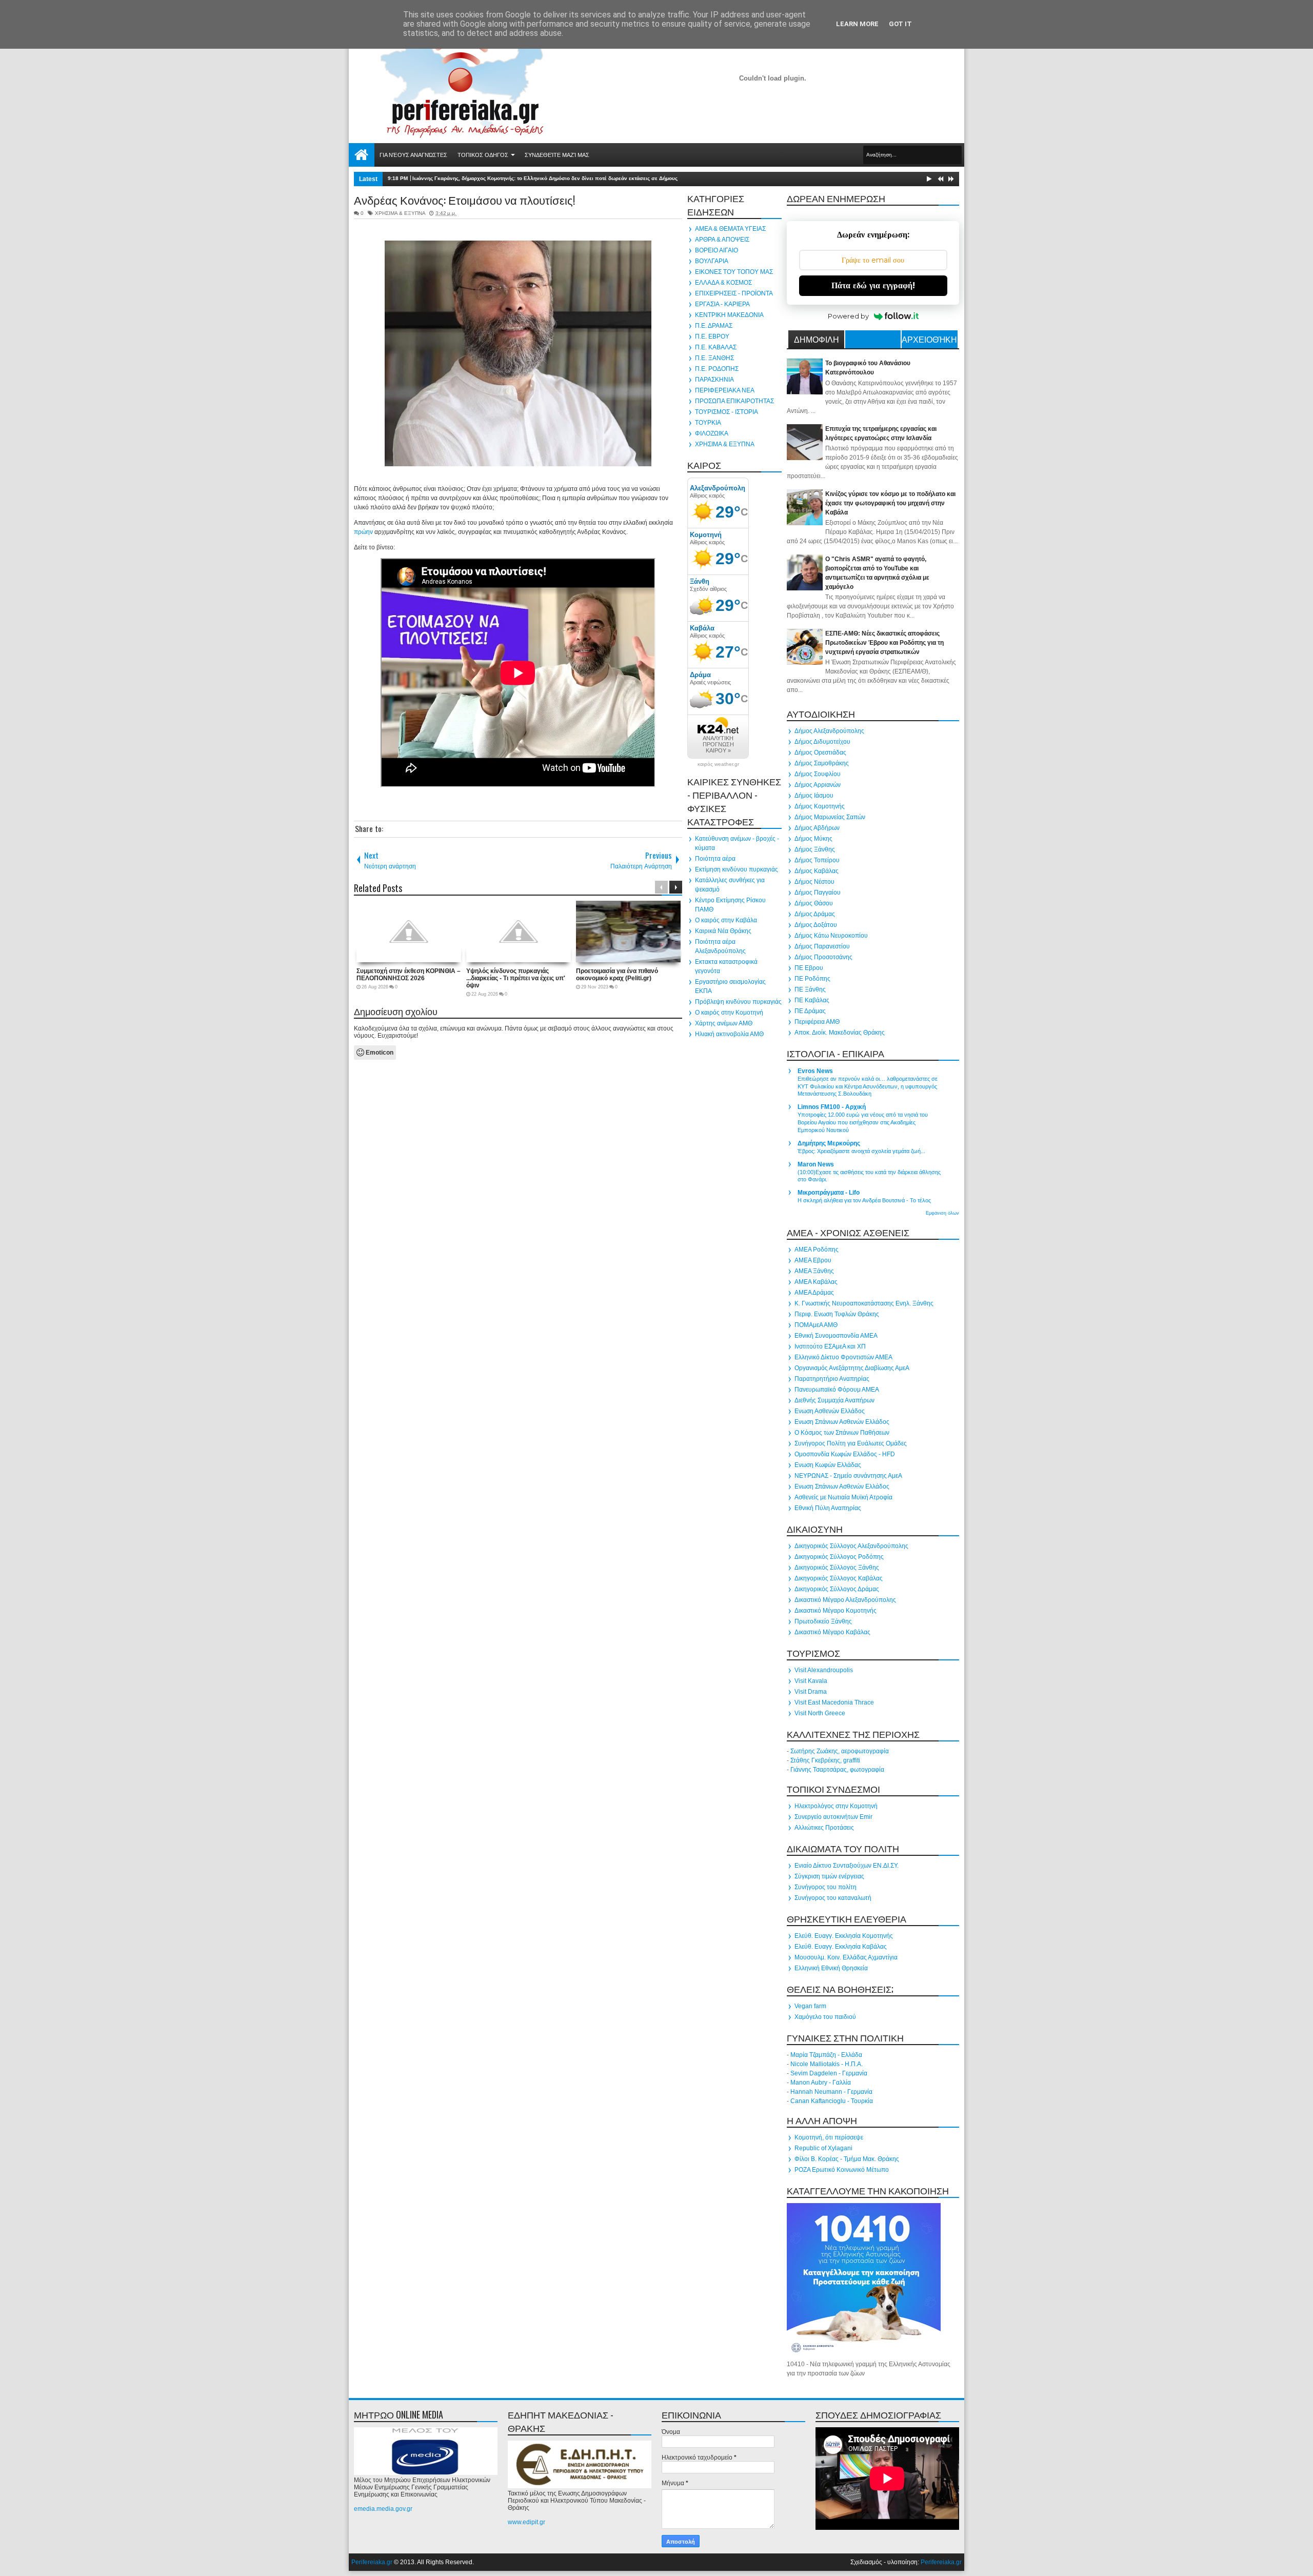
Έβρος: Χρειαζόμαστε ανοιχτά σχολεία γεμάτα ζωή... (861, 1151)
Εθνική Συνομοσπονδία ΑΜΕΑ (836, 1336)
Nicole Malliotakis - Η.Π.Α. (827, 2064)
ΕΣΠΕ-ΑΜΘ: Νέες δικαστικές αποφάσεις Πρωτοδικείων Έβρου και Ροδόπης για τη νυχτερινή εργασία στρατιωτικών (884, 643)
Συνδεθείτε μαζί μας (557, 155)
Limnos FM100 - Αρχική (832, 1107)
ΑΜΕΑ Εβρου (813, 1260)
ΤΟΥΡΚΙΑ (708, 423)
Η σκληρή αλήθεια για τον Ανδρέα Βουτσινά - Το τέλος (864, 1200)
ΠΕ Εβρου (809, 968)
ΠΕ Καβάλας (812, 1000)
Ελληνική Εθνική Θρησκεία (831, 1968)
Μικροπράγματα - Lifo (829, 1193)
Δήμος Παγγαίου (818, 893)
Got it (900, 24)
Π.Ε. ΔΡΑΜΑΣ (714, 326)
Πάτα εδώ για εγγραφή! (873, 285)
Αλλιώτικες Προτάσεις (824, 1828)
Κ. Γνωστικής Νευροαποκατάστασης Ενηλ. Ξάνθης (864, 1303)
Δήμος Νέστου (814, 882)
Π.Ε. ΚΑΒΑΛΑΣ (716, 347)
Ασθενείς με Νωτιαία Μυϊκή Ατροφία (843, 1497)
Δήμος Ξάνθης (815, 849)
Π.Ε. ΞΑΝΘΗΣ (714, 358)
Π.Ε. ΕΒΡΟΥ (712, 336)
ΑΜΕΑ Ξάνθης (814, 1271)
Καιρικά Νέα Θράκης (723, 931)
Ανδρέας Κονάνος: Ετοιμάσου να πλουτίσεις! (464, 200)
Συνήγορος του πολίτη (825, 1887)
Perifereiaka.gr (372, 2562)
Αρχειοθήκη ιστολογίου (929, 341)
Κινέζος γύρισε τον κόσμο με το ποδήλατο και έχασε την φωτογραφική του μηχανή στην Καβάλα (890, 503)
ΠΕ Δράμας (810, 1011)
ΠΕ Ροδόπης (812, 979)
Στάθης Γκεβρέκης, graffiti (825, 1760)
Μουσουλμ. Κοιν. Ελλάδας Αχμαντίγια (846, 1957)
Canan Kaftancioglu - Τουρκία (832, 2101)
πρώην (363, 532)
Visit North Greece (820, 1713)
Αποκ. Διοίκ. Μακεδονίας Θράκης (840, 1033)
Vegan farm (810, 2006)
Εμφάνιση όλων (942, 1213)
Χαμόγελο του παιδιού (825, 2017)
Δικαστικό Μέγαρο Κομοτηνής (835, 1611)
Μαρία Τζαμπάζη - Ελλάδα (826, 2055)
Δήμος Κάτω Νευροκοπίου (831, 936)
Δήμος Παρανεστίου (822, 946)
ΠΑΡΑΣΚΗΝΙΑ (714, 380)
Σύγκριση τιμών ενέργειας (829, 1876)
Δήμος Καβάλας (817, 871)
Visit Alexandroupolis (824, 1670)
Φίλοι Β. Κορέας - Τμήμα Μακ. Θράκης (847, 2159)
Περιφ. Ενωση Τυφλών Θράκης (837, 1314)
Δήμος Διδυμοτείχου (822, 742)
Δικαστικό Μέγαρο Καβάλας (832, 1632)
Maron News (816, 1164)
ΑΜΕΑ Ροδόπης (817, 1250)
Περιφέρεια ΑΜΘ (817, 1022)
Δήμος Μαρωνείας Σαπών (830, 817)
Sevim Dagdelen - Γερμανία (829, 2073)
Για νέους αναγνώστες (413, 155)
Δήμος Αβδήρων (817, 828)
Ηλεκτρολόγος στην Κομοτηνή (836, 1806)
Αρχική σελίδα (362, 155)
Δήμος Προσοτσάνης (823, 957)
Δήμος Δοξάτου (816, 925)
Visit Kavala (811, 1681)
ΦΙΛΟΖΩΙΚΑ (712, 433)
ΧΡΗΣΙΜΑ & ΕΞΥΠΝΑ (400, 213)
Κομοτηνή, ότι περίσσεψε (829, 2137)
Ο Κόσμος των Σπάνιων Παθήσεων (842, 1433)
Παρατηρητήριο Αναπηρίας (832, 1379)
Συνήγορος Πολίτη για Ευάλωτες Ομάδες (851, 1443)
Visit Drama (811, 1692)
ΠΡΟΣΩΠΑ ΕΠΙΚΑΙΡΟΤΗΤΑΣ (734, 401)
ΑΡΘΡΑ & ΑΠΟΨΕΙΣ (722, 240)
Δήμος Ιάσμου (814, 796)
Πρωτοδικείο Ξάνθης (823, 1621)
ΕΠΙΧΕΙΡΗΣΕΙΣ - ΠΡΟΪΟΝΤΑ (734, 293)
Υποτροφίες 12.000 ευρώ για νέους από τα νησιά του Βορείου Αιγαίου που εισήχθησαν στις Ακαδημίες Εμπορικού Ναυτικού (863, 1122)
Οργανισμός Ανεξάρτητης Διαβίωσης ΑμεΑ (852, 1368)
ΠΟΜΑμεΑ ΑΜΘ (816, 1325)
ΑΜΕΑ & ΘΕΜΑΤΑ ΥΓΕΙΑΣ (730, 229)
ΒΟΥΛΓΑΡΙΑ (712, 261)
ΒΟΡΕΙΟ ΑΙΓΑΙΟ (717, 250)
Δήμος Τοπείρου (817, 860)
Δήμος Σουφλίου (818, 774)
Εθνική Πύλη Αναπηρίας (828, 1508)
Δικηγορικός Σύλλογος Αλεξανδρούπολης (851, 1546)
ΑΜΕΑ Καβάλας (816, 1282)
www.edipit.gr (526, 2522)
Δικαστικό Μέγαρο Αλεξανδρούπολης (845, 1600)
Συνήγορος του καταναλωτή (833, 1898)
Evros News (815, 1071)
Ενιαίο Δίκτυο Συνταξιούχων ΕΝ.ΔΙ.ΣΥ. (847, 1866)
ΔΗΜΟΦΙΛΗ (817, 339)
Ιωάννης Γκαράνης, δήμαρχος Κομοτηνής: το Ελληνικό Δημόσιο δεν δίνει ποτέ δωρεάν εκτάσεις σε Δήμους (545, 178)
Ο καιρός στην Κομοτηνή (729, 1013)
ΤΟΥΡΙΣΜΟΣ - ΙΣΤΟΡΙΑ (727, 412)
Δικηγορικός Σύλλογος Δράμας (837, 1589)
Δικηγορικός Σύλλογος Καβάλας (839, 1578)
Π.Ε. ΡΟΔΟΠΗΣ (717, 369)
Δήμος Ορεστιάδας (820, 752)
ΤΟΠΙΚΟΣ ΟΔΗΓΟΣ (483, 155)
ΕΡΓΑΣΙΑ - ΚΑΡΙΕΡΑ (722, 304)
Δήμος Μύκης (813, 839)
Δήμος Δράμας (815, 914)
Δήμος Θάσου (814, 903)
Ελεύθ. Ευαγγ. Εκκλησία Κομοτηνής (844, 1936)
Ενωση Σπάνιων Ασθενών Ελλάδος (842, 1422)
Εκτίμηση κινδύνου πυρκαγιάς (737, 869)
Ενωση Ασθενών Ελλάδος (830, 1411)
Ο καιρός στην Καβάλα (726, 920)
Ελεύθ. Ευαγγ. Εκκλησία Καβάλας (841, 1947)
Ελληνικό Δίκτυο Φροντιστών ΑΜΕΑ (843, 1357)
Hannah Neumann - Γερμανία (831, 2092)
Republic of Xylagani (823, 2148)
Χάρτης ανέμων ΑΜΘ (724, 1023)
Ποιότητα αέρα (715, 859)
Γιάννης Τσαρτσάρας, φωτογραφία (837, 1770)
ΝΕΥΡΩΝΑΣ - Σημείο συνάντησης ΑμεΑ (848, 1476)
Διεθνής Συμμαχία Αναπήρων (834, 1400)
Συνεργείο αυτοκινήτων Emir (833, 1817)
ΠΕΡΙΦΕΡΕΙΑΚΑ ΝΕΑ (725, 390)
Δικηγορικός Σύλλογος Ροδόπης (839, 1557)
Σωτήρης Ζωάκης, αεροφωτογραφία (840, 1751)
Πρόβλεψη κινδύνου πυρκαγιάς (738, 1002)
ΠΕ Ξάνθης (810, 989)
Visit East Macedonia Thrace (834, 1702)
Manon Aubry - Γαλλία (821, 2083)
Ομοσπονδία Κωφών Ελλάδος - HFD (845, 1454)
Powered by (848, 316)
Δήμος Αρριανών (818, 785)
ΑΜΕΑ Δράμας (814, 1293)
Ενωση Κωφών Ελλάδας (828, 1465)
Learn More (857, 24)
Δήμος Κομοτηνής (820, 806)
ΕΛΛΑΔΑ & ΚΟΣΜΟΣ (723, 283)
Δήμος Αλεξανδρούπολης (829, 731)
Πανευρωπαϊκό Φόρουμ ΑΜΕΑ (837, 1390)
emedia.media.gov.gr (383, 2509)
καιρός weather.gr (718, 764)
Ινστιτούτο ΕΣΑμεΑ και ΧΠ (830, 1346)
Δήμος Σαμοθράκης (822, 763)
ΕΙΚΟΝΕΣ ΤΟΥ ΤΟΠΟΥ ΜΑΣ (734, 272)
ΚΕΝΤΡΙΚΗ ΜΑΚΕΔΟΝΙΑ (729, 315)
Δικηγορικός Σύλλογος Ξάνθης (837, 1568)
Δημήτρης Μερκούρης (829, 1143)
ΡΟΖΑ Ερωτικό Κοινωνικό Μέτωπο (842, 2170)
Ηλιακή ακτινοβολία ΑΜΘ (729, 1034)
